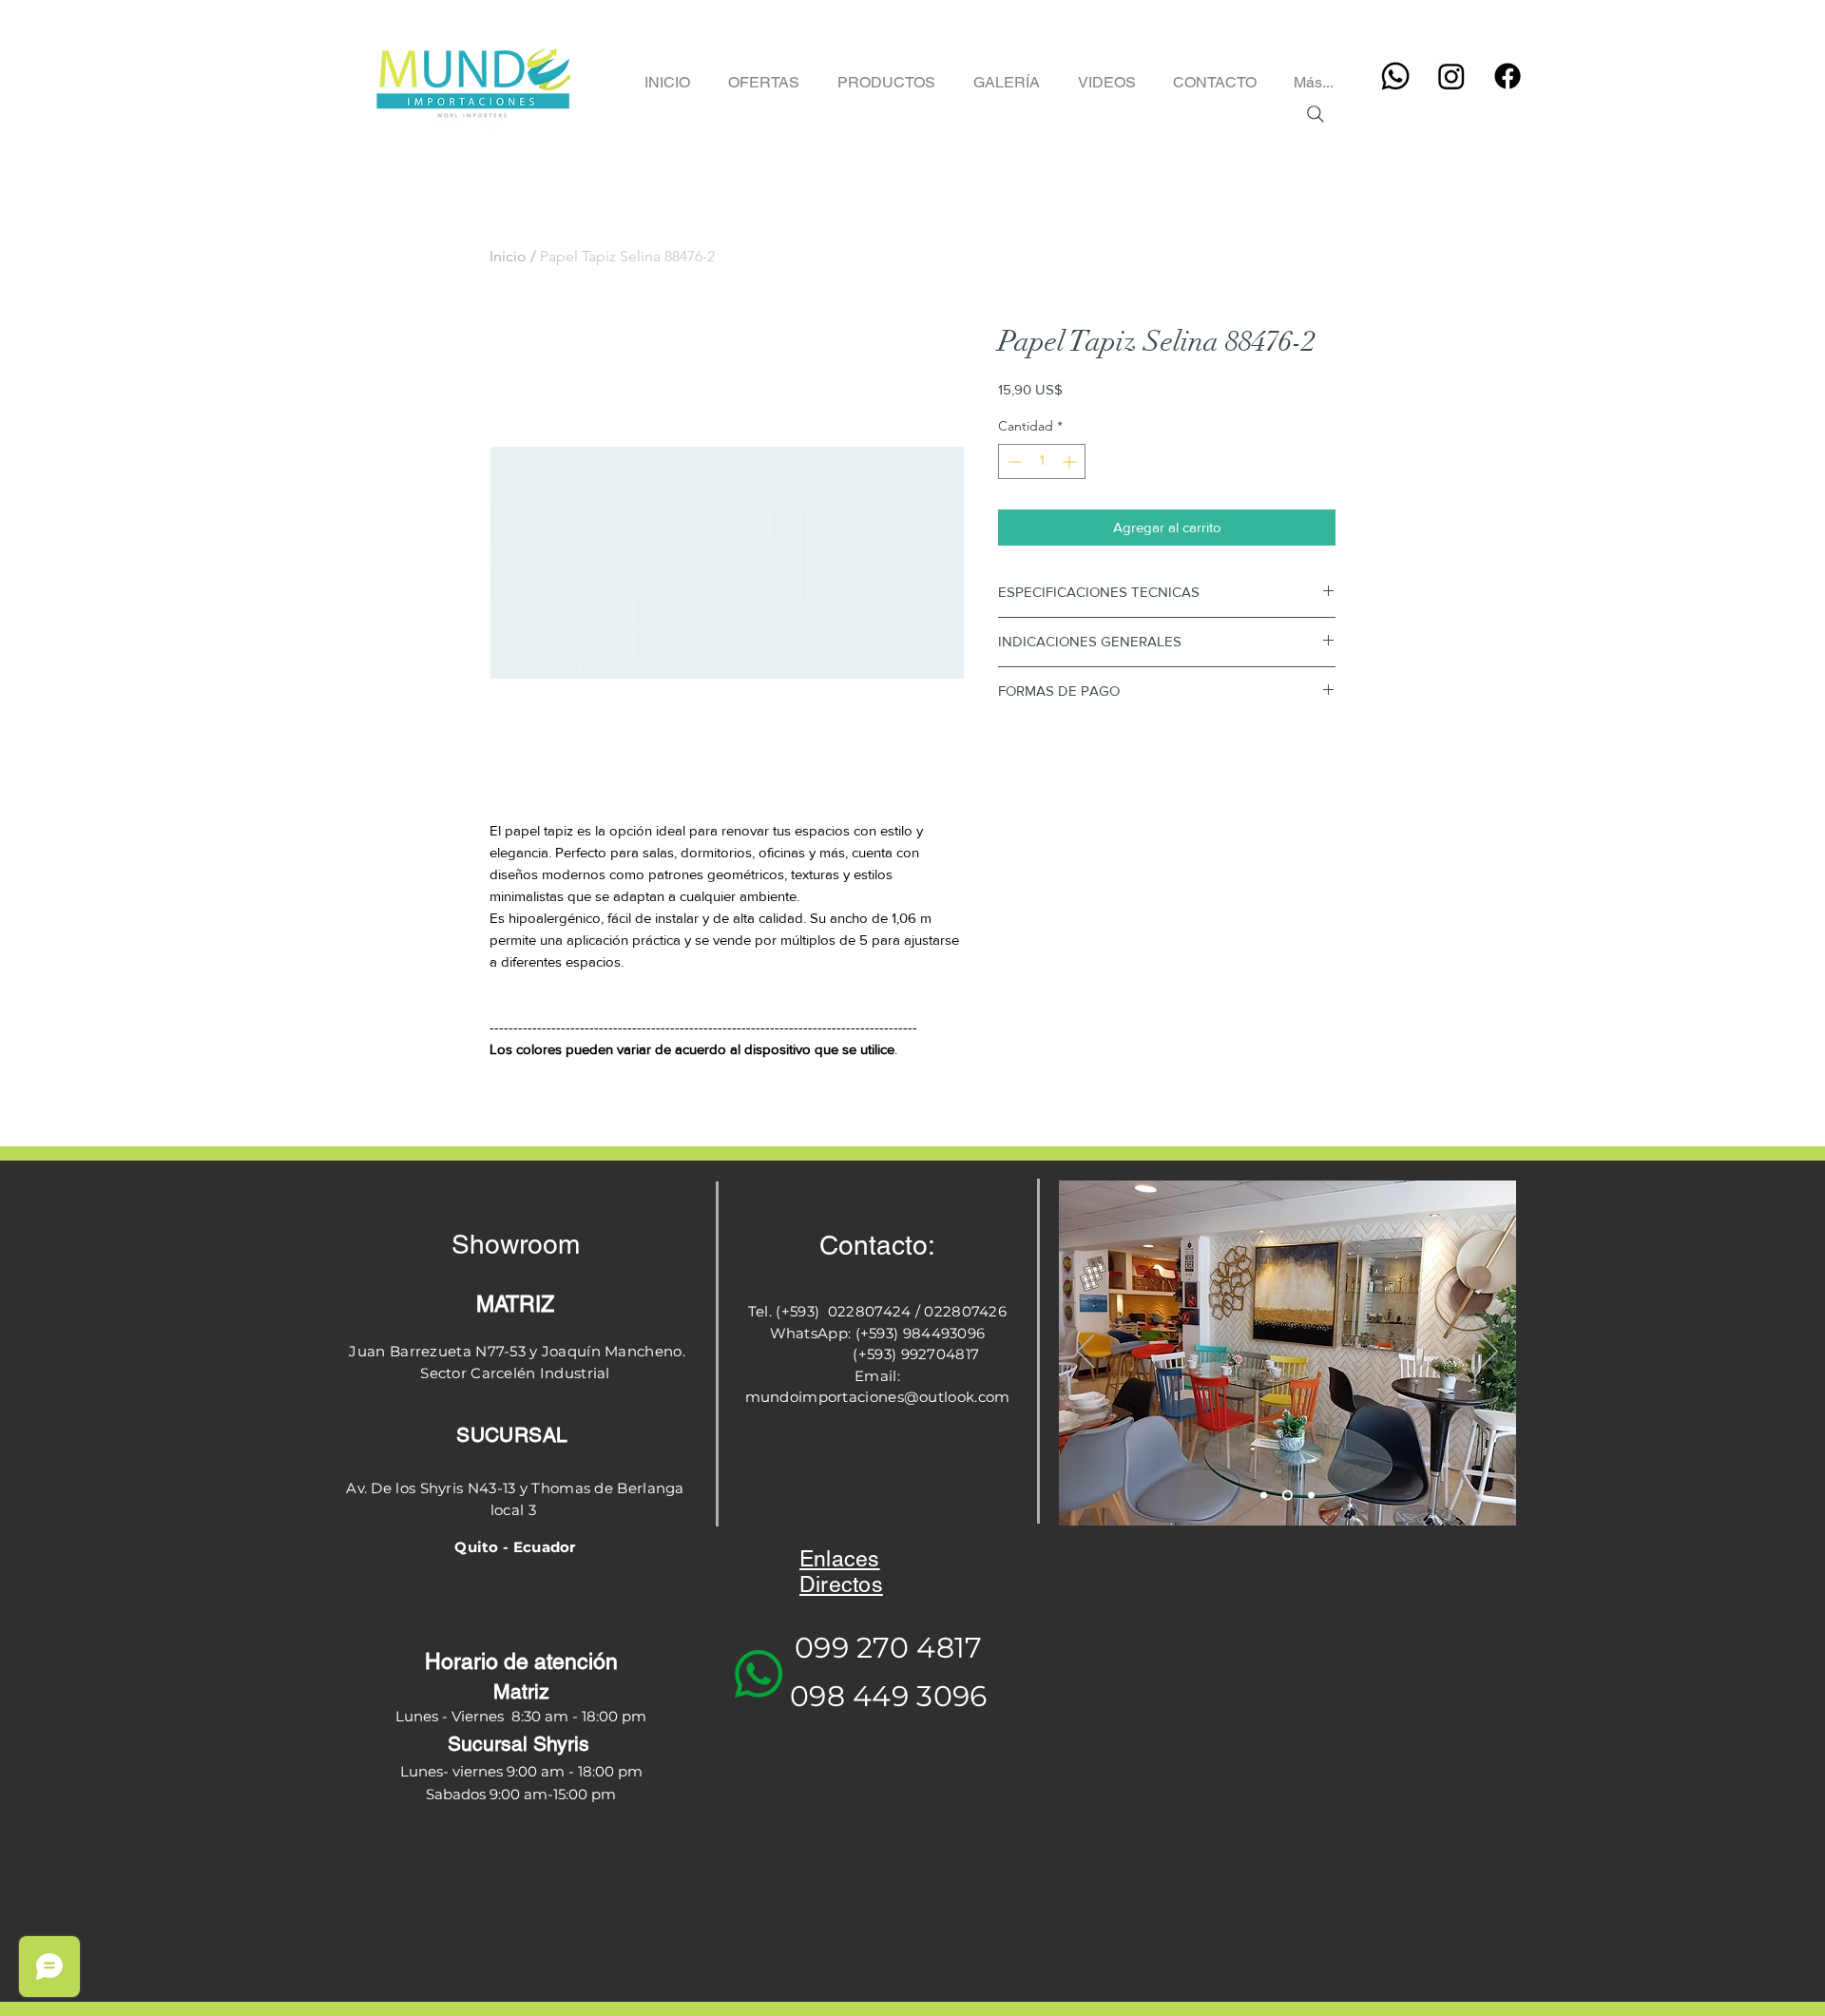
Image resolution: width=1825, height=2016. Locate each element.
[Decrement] (1013, 461)
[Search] (1315, 114)
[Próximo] (1489, 1353)
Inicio (508, 256)
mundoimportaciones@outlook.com (878, 1397)
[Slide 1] (1264, 1496)
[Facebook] (1508, 76)
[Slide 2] (1287, 1496)
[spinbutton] (1042, 461)
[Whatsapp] (1395, 76)
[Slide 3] (1311, 1496)
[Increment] (1071, 461)
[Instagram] (1451, 76)
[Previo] (1085, 1353)
